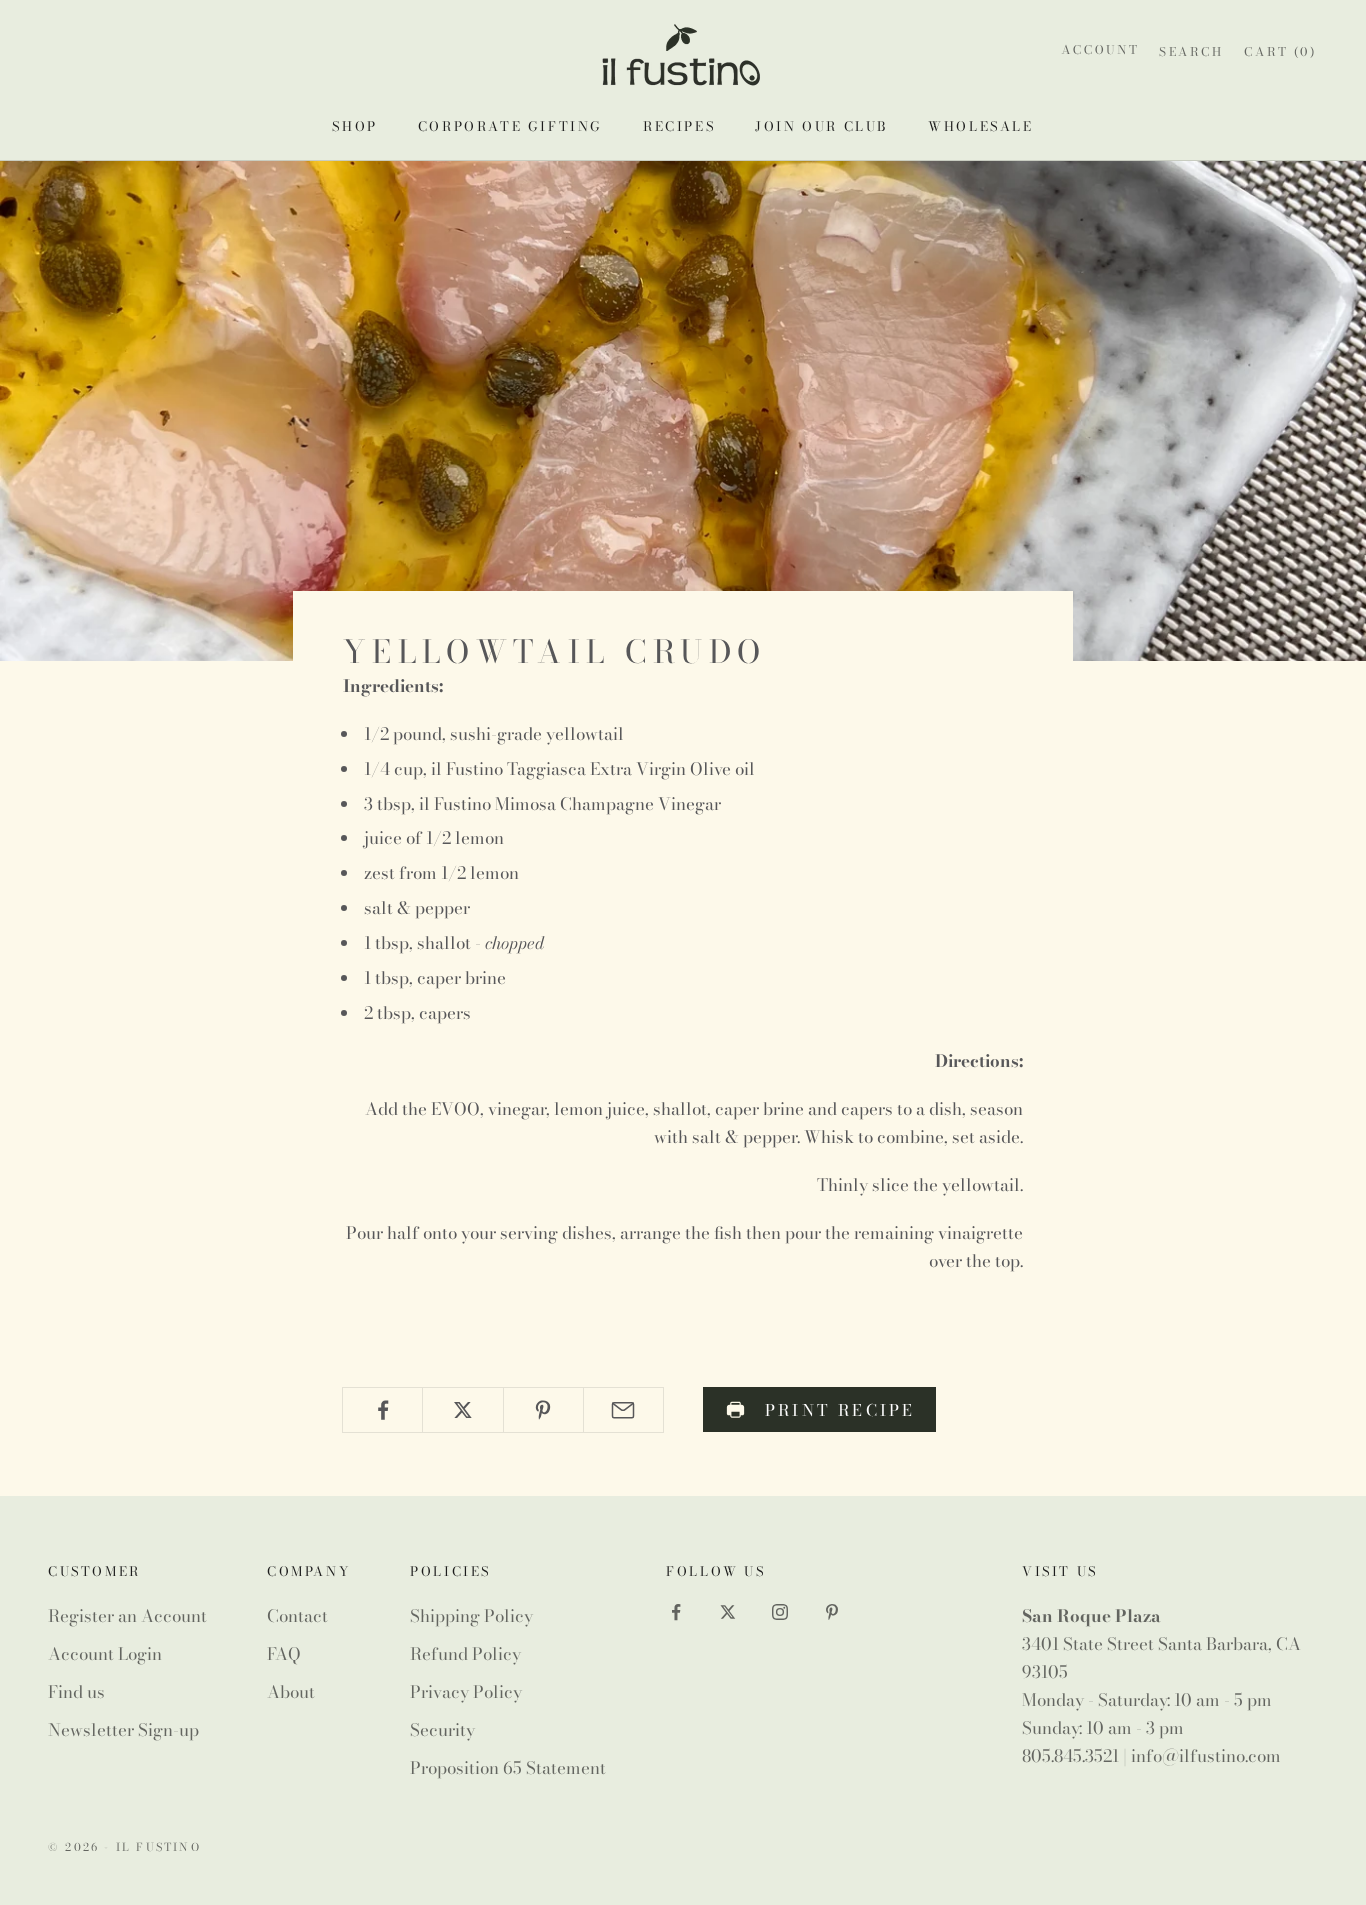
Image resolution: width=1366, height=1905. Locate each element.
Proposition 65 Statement (508, 1768)
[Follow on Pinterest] (832, 1612)
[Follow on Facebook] (676, 1612)
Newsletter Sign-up (123, 1730)
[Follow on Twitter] (728, 1612)
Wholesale (980, 126)
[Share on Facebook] (382, 1410)
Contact (297, 1616)
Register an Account (127, 1616)
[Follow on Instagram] (780, 1612)
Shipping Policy (471, 1616)
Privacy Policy (466, 1692)
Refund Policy (465, 1654)
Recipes (679, 126)
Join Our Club (821, 126)
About (291, 1692)
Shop (354, 126)
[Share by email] (623, 1410)
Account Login (105, 1654)
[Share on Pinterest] (543, 1410)
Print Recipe (840, 1410)
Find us (76, 1692)
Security (442, 1730)
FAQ (284, 1654)
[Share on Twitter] (462, 1410)
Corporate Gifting (510, 126)
